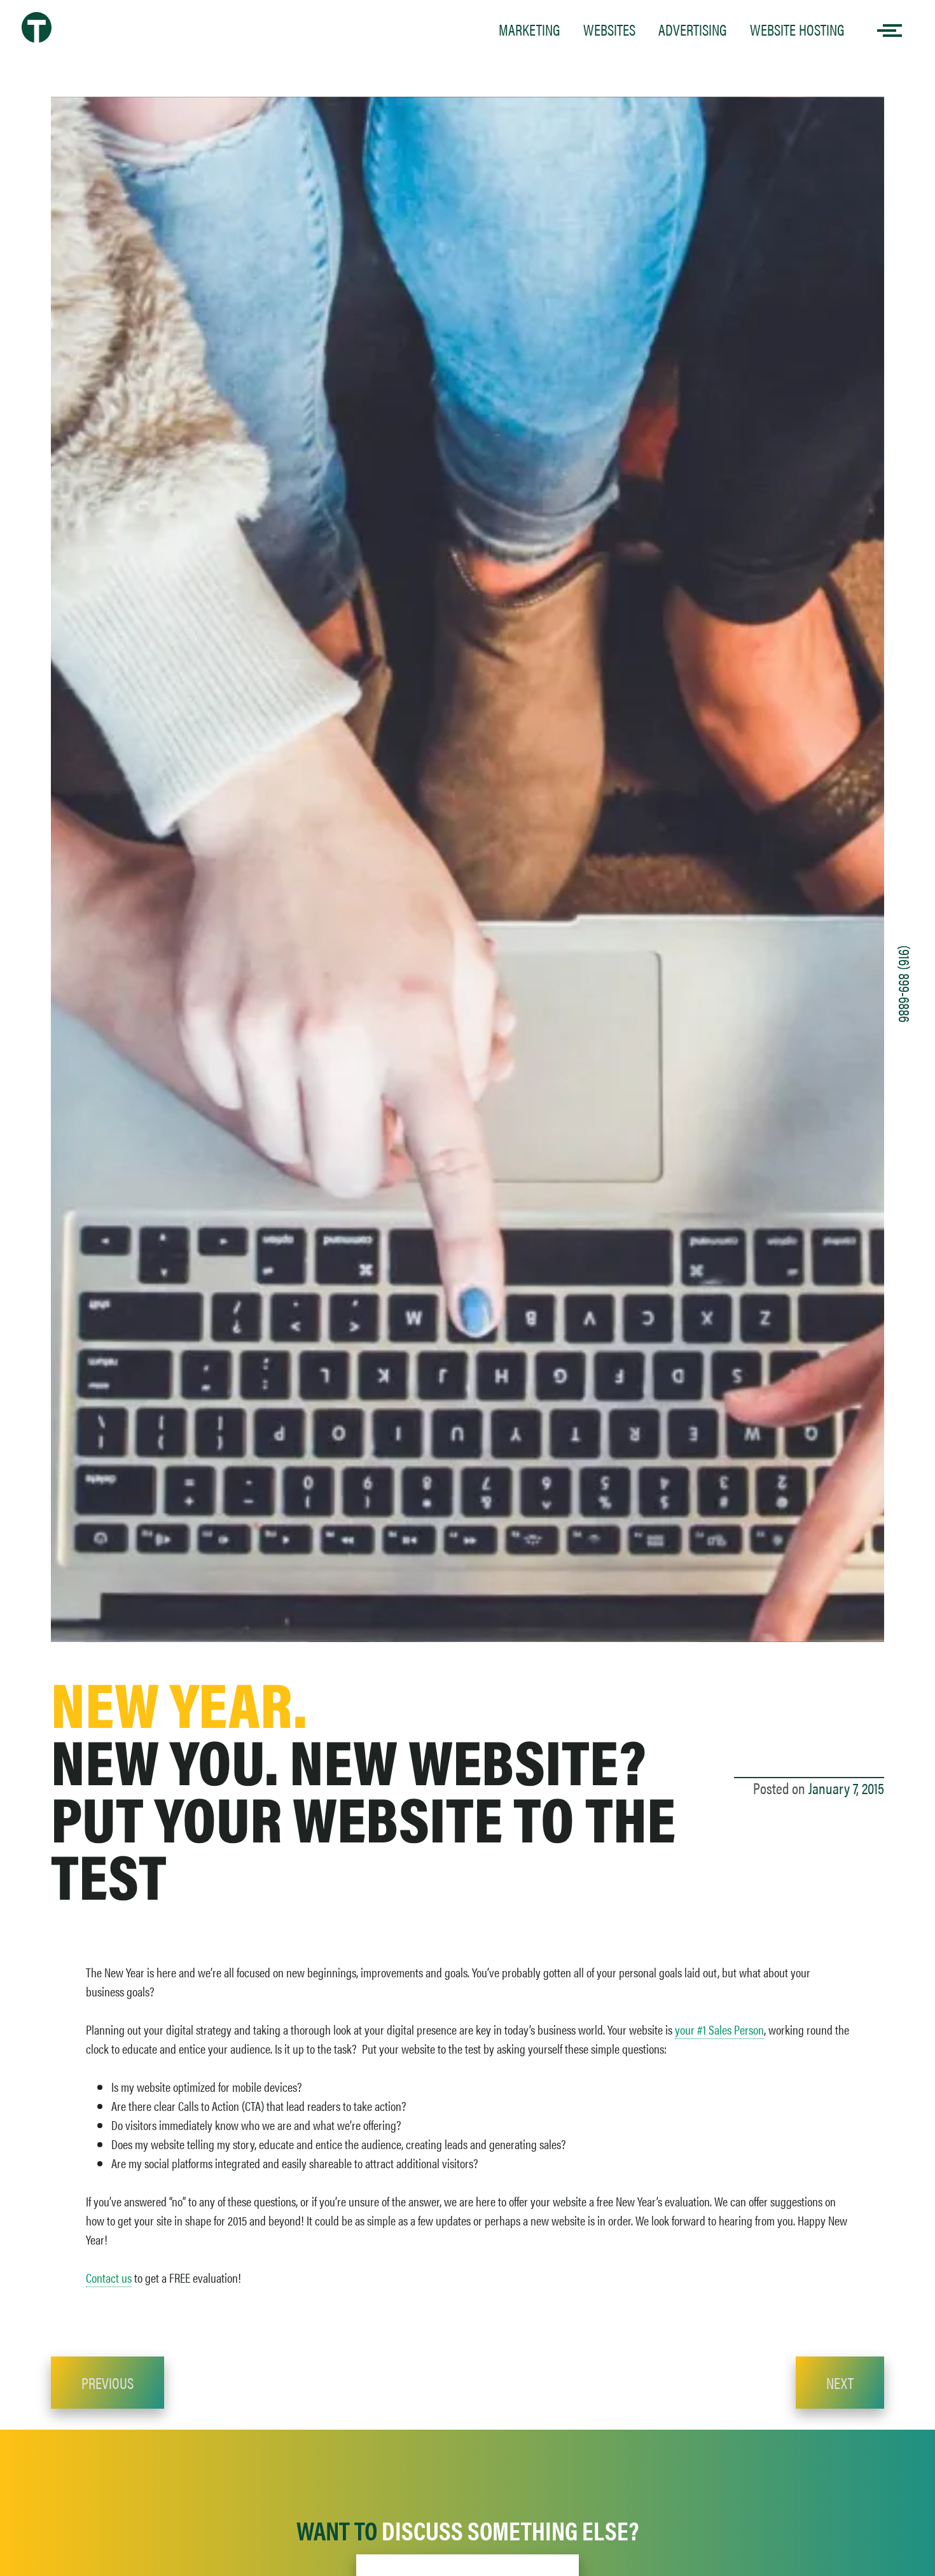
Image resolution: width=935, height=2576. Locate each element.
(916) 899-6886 (905, 984)
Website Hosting (797, 29)
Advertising (693, 29)
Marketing (530, 29)
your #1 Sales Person (719, 2029)
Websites (609, 29)
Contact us (109, 2277)
